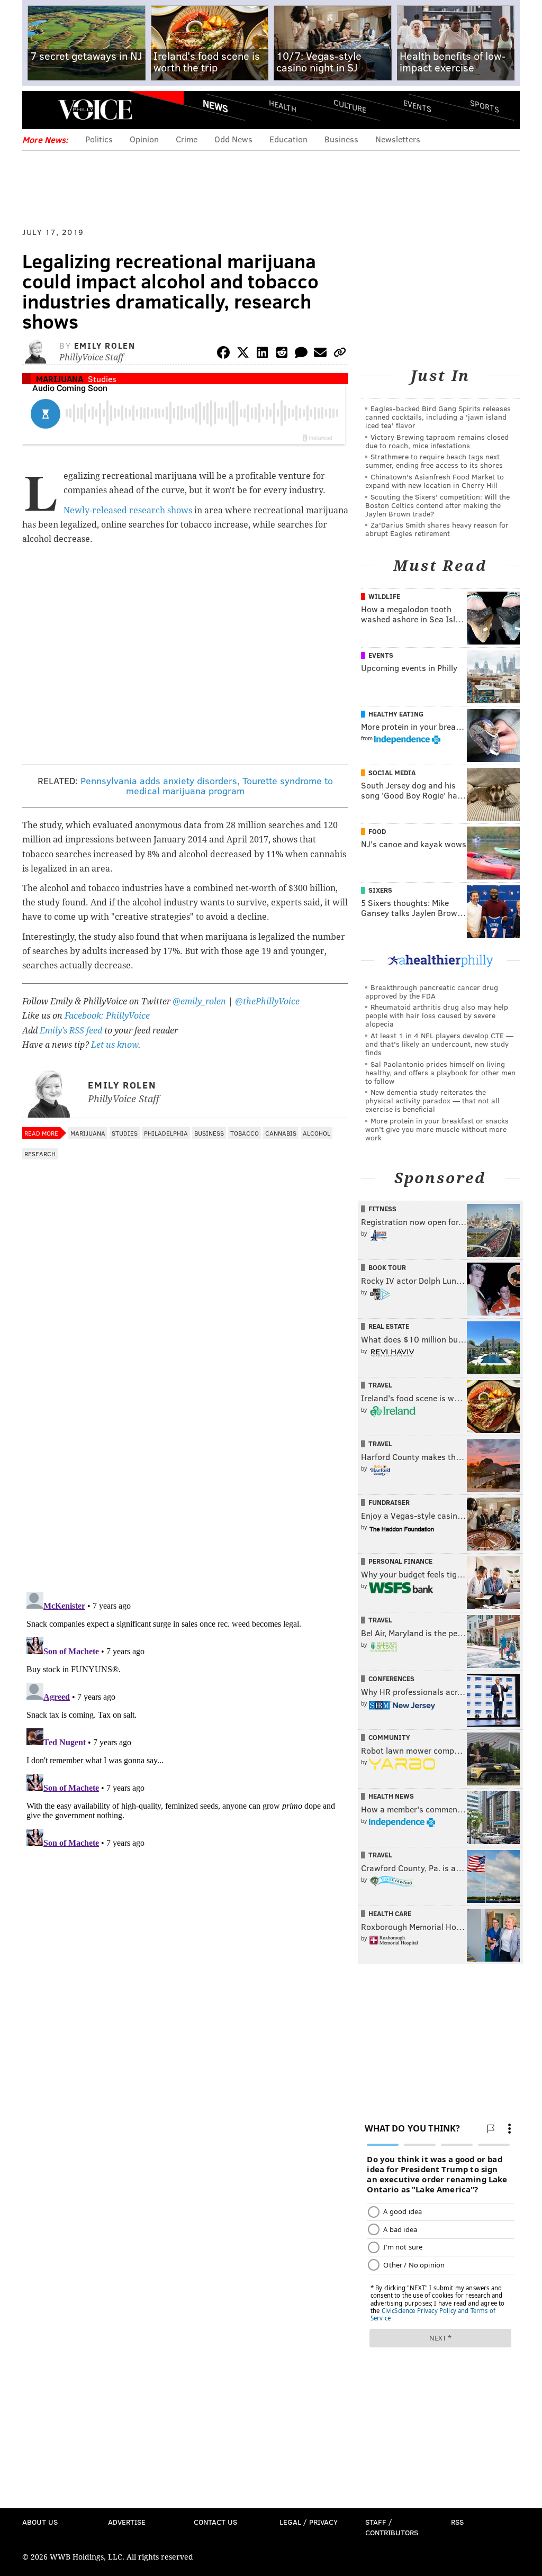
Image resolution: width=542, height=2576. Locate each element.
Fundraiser (389, 1502)
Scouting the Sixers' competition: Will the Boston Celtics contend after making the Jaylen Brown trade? (437, 505)
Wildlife (384, 596)
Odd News (233, 139)
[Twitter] (243, 354)
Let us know (115, 1045)
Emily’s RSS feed (71, 1031)
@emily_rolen (199, 1001)
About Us (40, 2522)
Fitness (382, 1209)
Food (377, 831)
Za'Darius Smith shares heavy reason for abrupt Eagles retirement (437, 529)
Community (389, 1737)
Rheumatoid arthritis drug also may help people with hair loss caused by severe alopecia (437, 1015)
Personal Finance (400, 1561)
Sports (485, 106)
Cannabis (281, 1133)
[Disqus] (185, 1446)
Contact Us (215, 2522)
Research (40, 1154)
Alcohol (317, 1133)
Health (283, 106)
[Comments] (301, 354)
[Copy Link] (340, 354)
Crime (187, 139)
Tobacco (245, 1133)
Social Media (392, 773)
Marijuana (60, 379)
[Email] (320, 354)
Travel (380, 1385)
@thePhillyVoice (267, 1001)
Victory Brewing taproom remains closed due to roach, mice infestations (437, 441)
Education (288, 139)
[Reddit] (282, 354)
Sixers (380, 890)
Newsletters (398, 139)
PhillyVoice (95, 110)
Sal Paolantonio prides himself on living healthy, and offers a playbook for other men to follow (440, 1072)
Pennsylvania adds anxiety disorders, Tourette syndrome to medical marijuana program (207, 786)
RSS (457, 2522)
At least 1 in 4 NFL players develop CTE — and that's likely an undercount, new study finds (439, 1044)
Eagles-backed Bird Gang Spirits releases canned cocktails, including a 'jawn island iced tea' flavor (438, 417)
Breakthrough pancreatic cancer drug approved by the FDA (432, 991)
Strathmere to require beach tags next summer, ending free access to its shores (434, 461)
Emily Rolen (105, 345)
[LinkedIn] (263, 354)
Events (417, 106)
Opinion (144, 139)
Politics (99, 139)
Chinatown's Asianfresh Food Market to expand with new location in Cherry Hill (435, 481)
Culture (350, 106)
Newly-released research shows (128, 510)
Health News (391, 1796)
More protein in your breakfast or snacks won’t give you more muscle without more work (437, 1129)
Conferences (391, 1679)
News (215, 106)
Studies (102, 379)
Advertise (127, 2522)
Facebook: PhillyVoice (107, 1016)
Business (341, 139)
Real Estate (389, 1326)
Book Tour (387, 1267)
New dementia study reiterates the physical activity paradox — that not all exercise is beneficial (432, 1100)
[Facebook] (223, 354)
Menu (39, 110)
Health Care (390, 1913)
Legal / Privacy (309, 2522)
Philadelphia (166, 1133)
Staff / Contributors (392, 2527)
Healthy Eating (396, 714)
